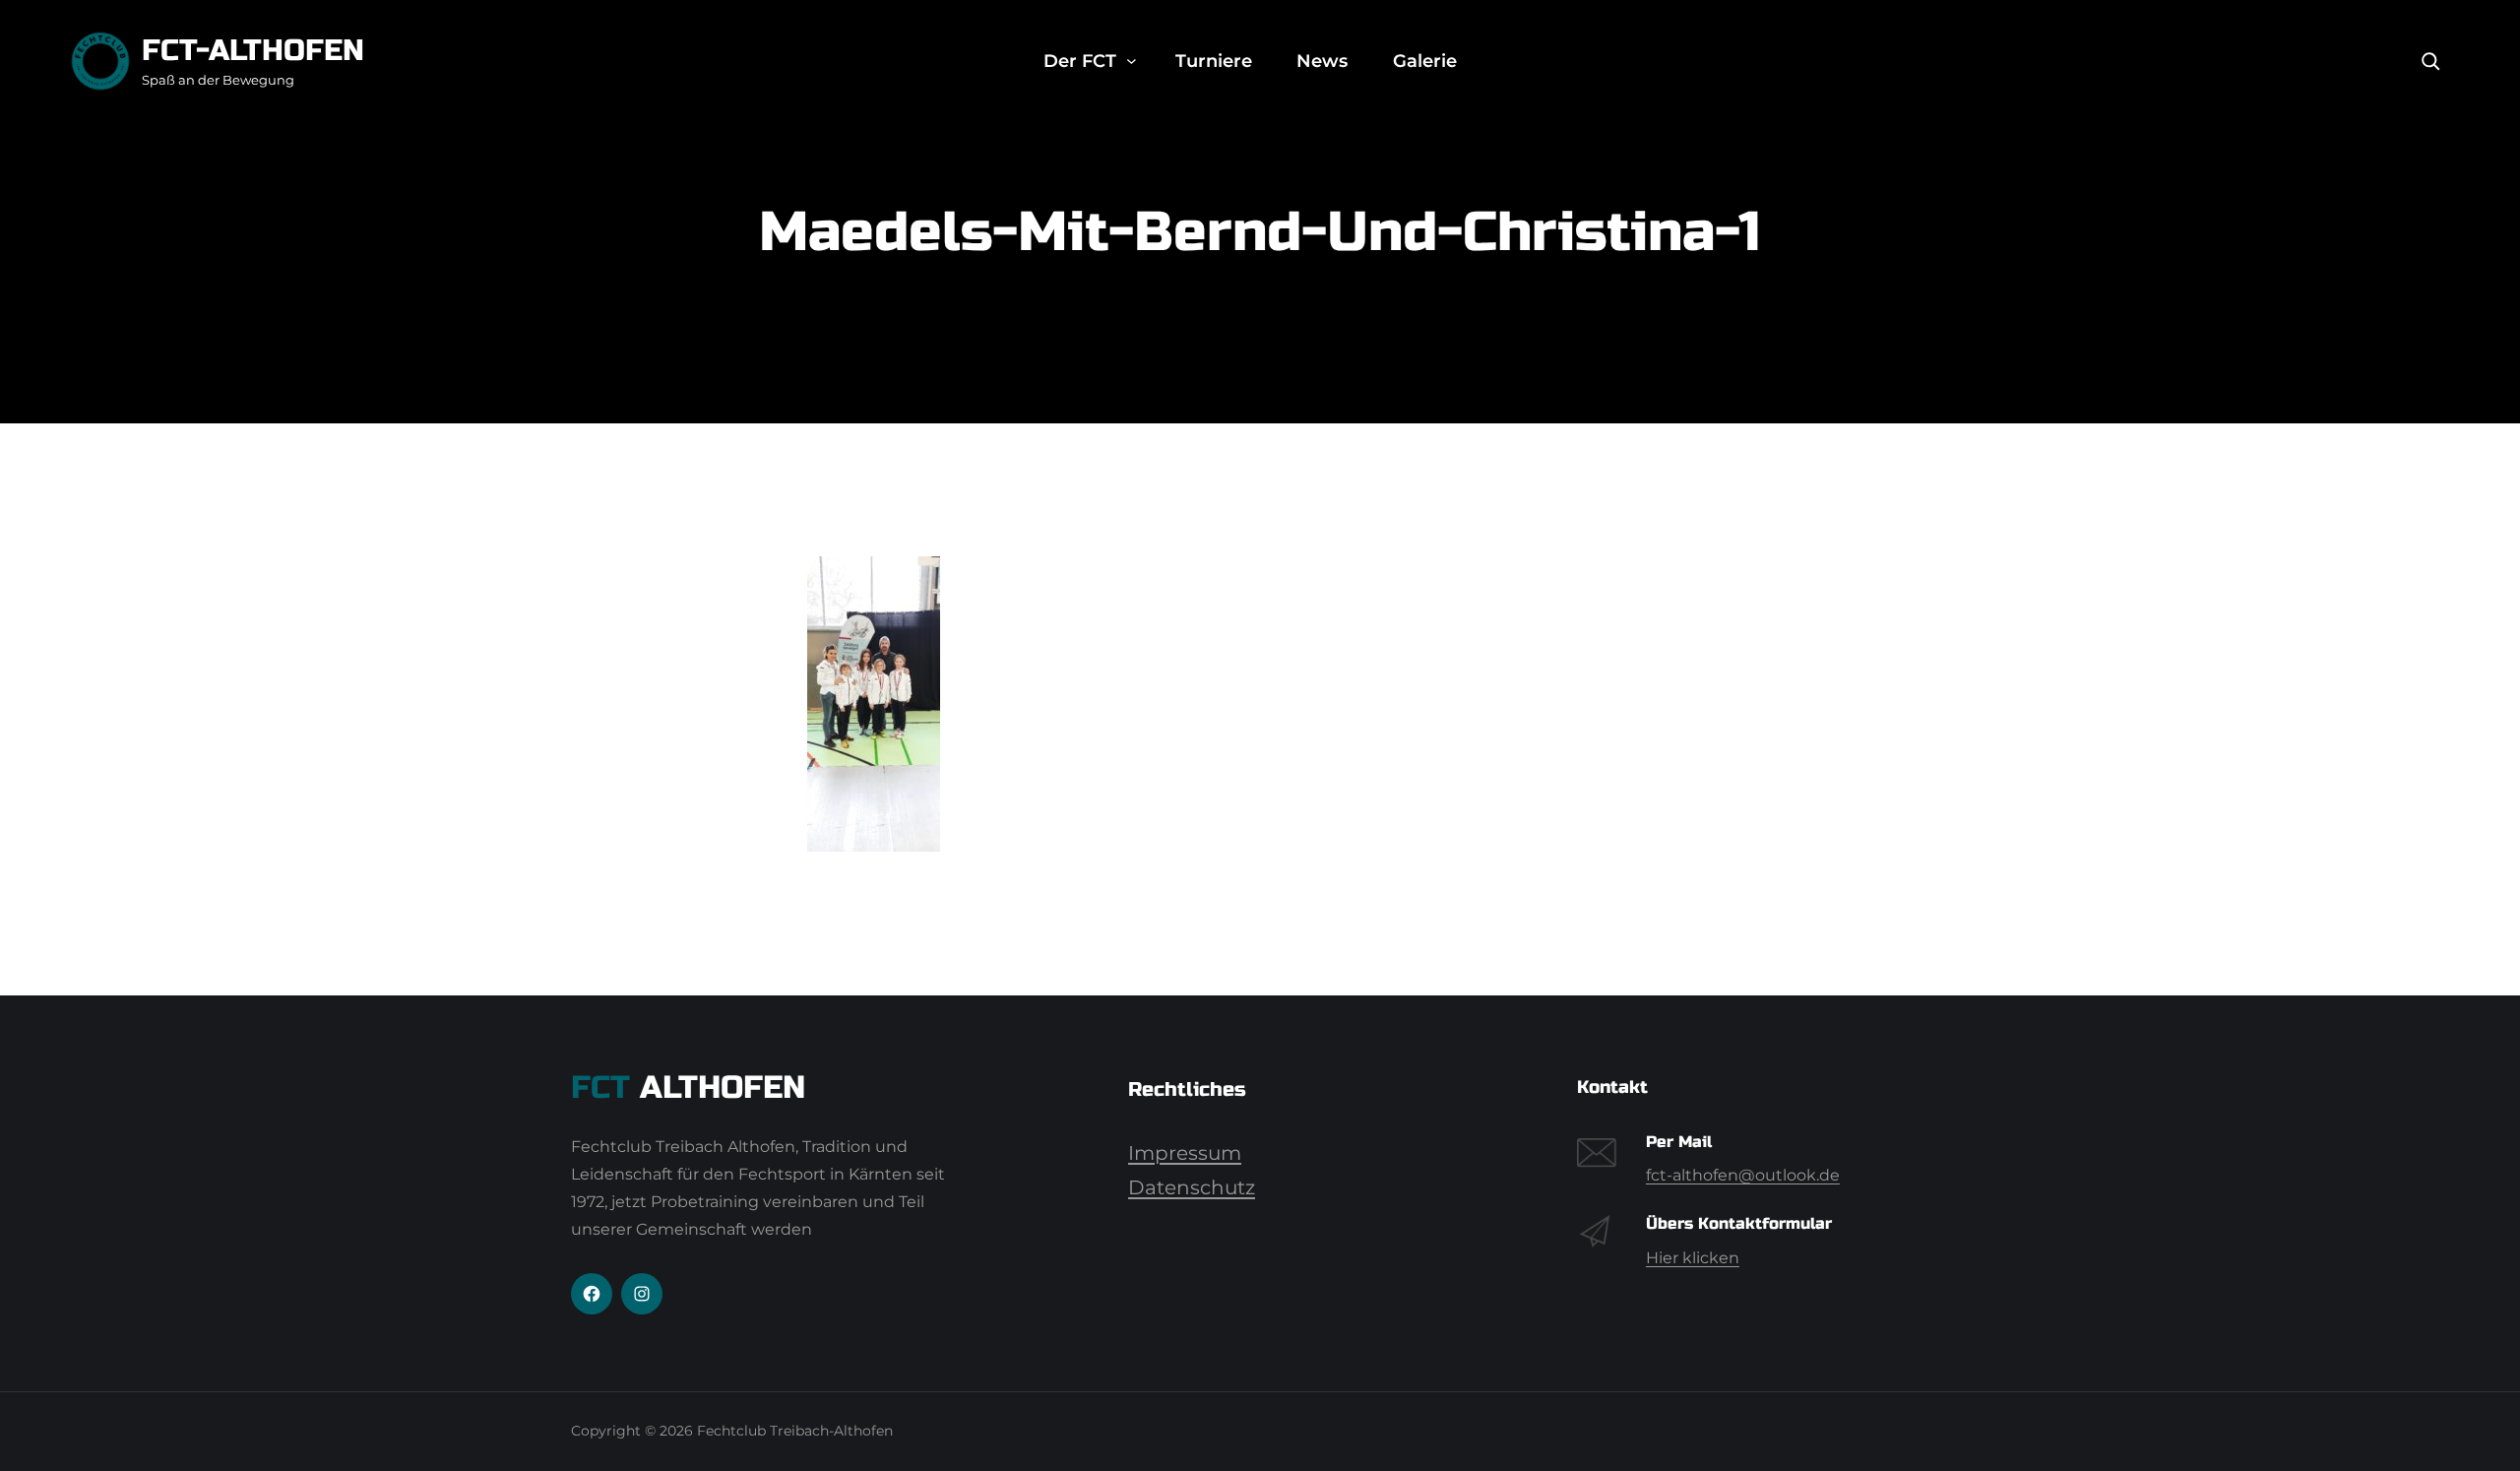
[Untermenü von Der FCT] (1132, 62)
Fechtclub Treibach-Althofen (795, 1431)
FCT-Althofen (253, 50)
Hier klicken (1693, 1258)
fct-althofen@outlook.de (1743, 1175)
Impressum (1185, 1153)
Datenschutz (1192, 1187)
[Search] (2430, 61)
